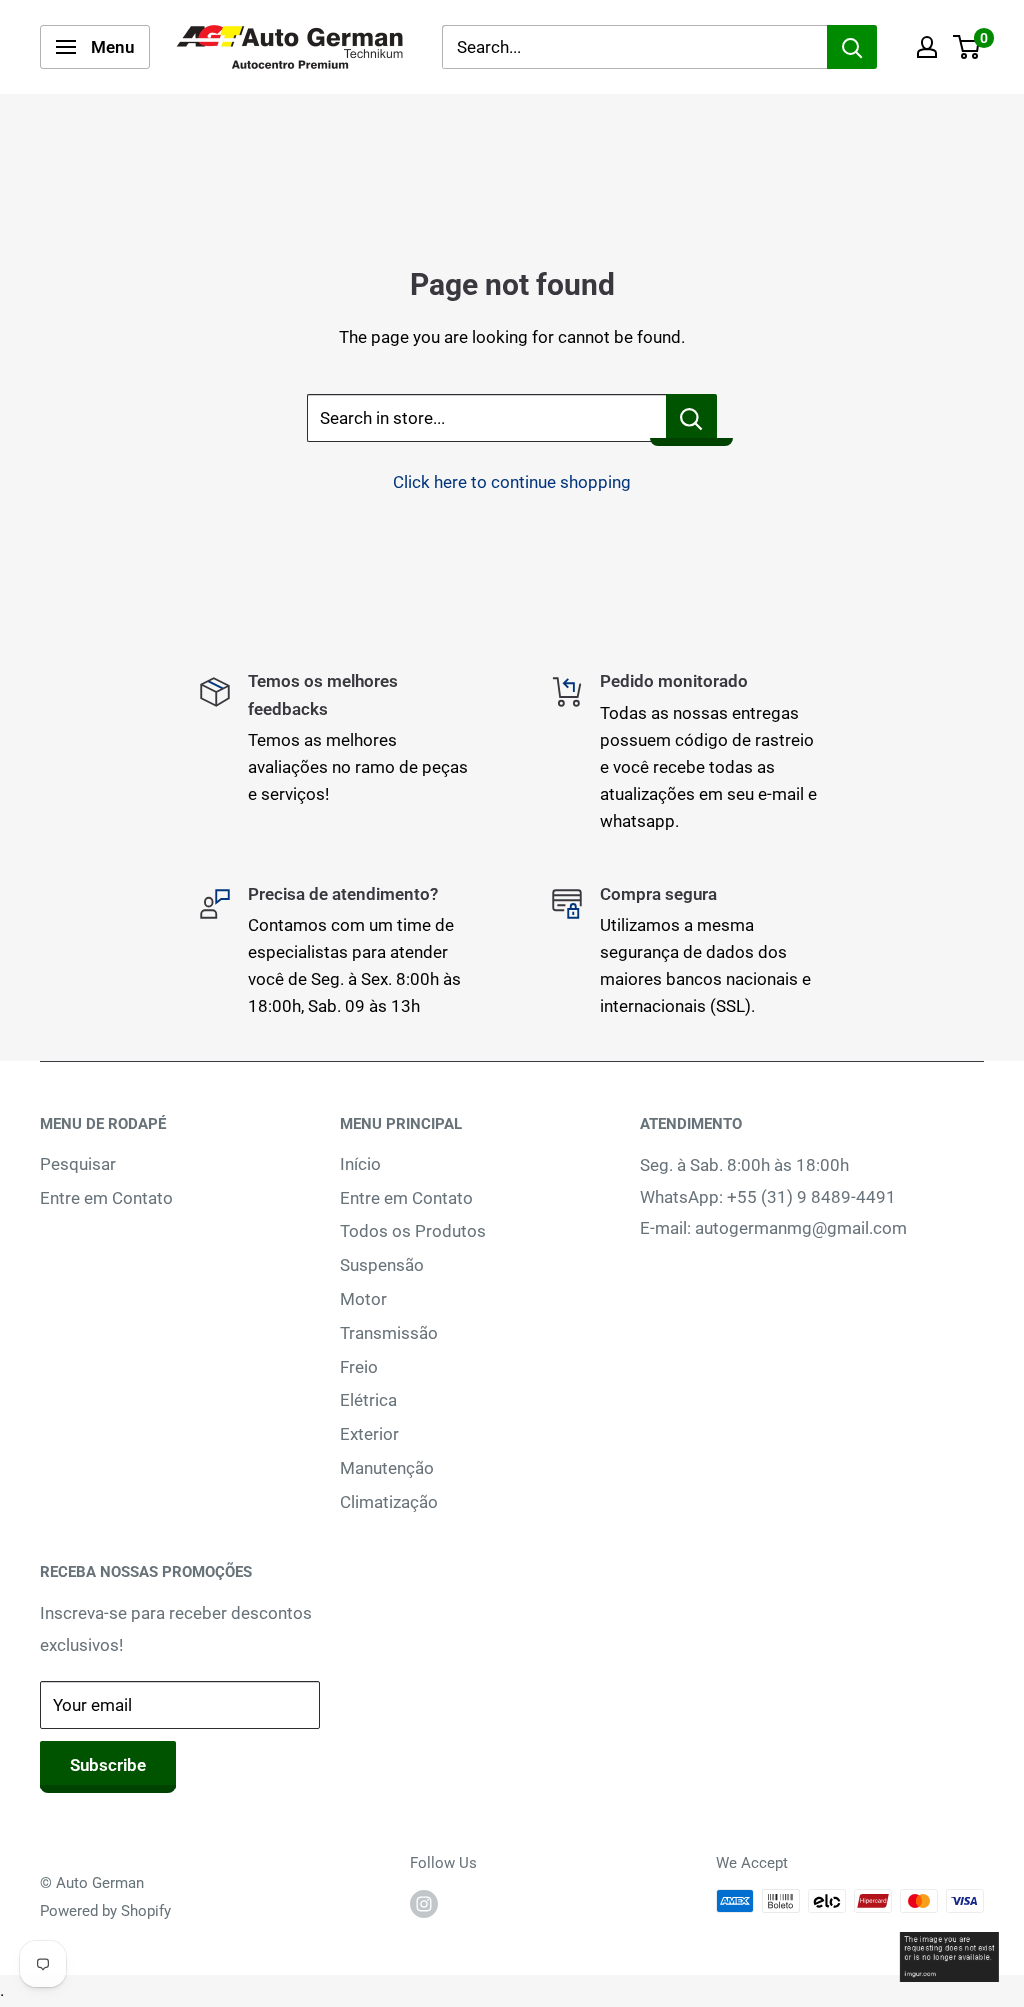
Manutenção (387, 1468)
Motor (363, 1299)
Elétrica (368, 1400)
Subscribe (108, 1765)
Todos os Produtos (413, 1231)
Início (360, 1164)
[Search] (852, 47)
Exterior (369, 1434)
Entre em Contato (106, 1198)
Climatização (389, 1502)
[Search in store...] (691, 418)
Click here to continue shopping (512, 482)
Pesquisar (78, 1164)
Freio (359, 1367)
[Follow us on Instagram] (424, 1903)
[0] (967, 47)
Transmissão (389, 1333)
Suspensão (382, 1265)
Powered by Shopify (105, 1911)
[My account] (927, 47)
